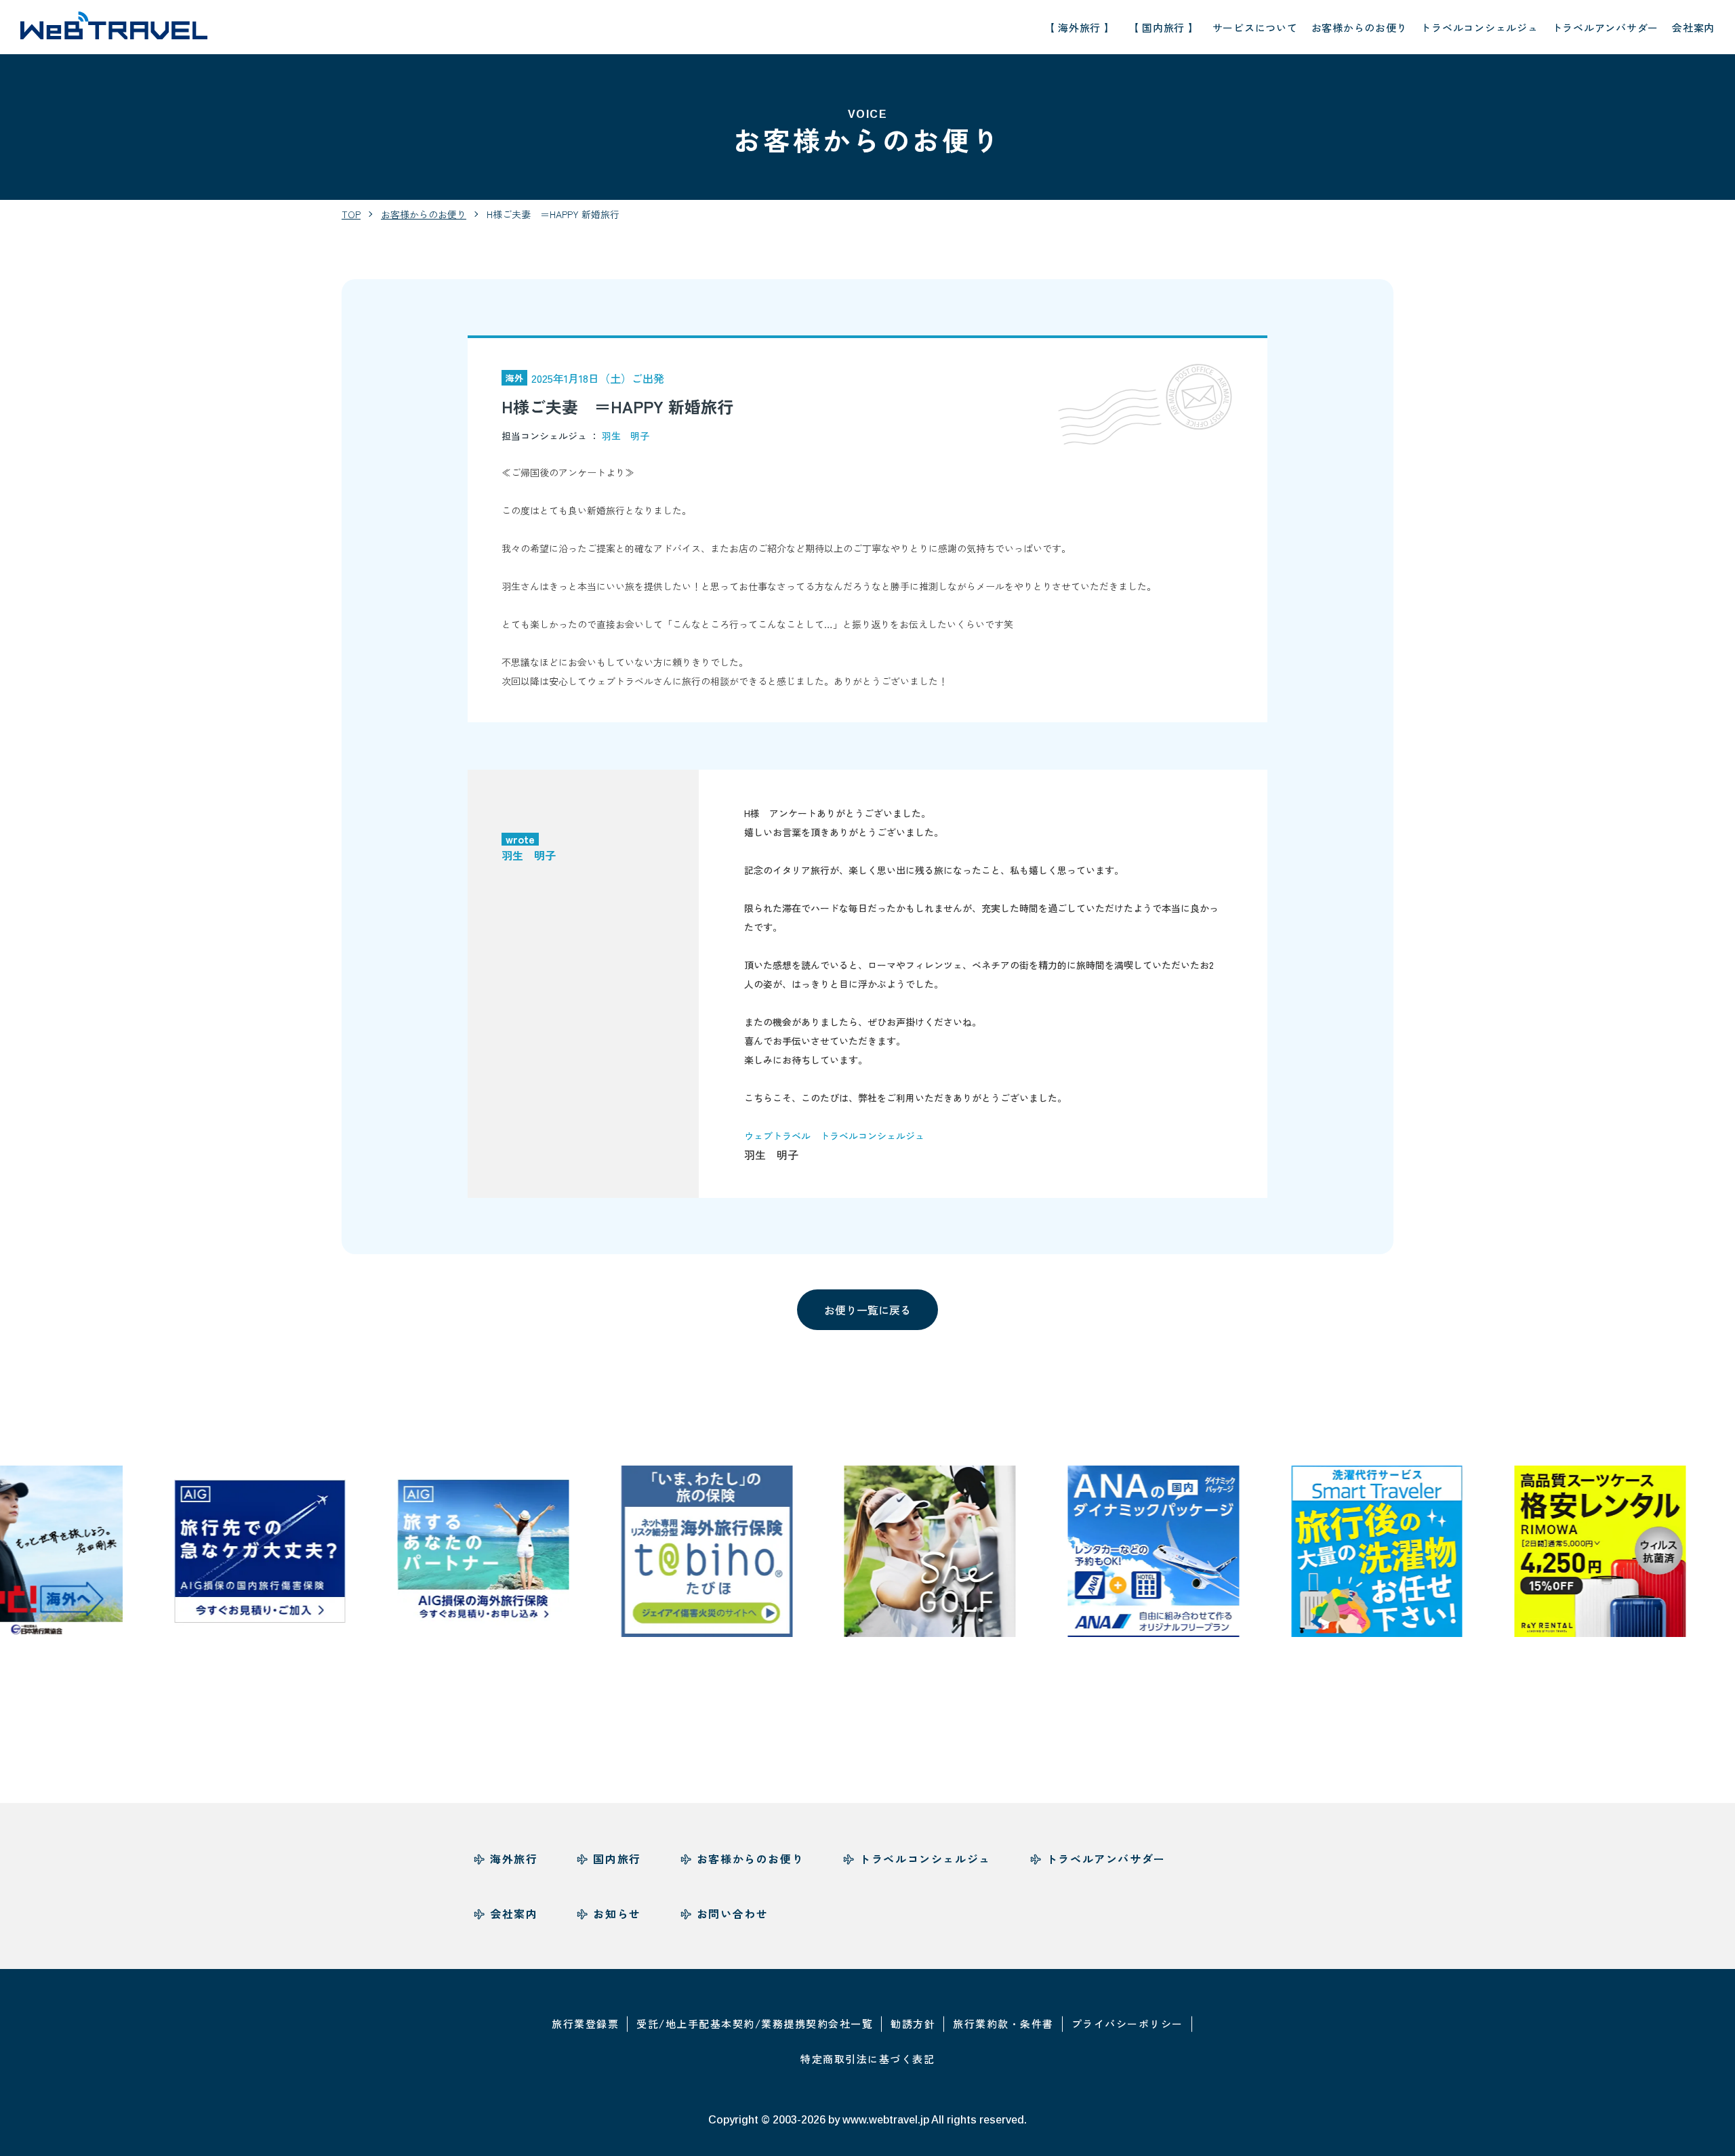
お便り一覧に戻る (867, 1310)
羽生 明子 (626, 436)
